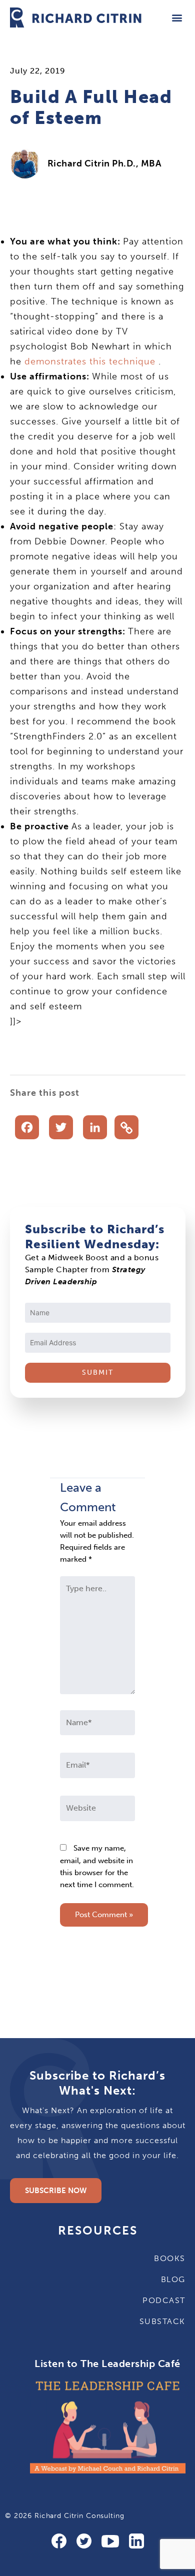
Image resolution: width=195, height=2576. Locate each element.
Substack (162, 2321)
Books (170, 2258)
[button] (177, 17)
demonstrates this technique (90, 361)
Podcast (164, 2300)
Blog (173, 2279)
